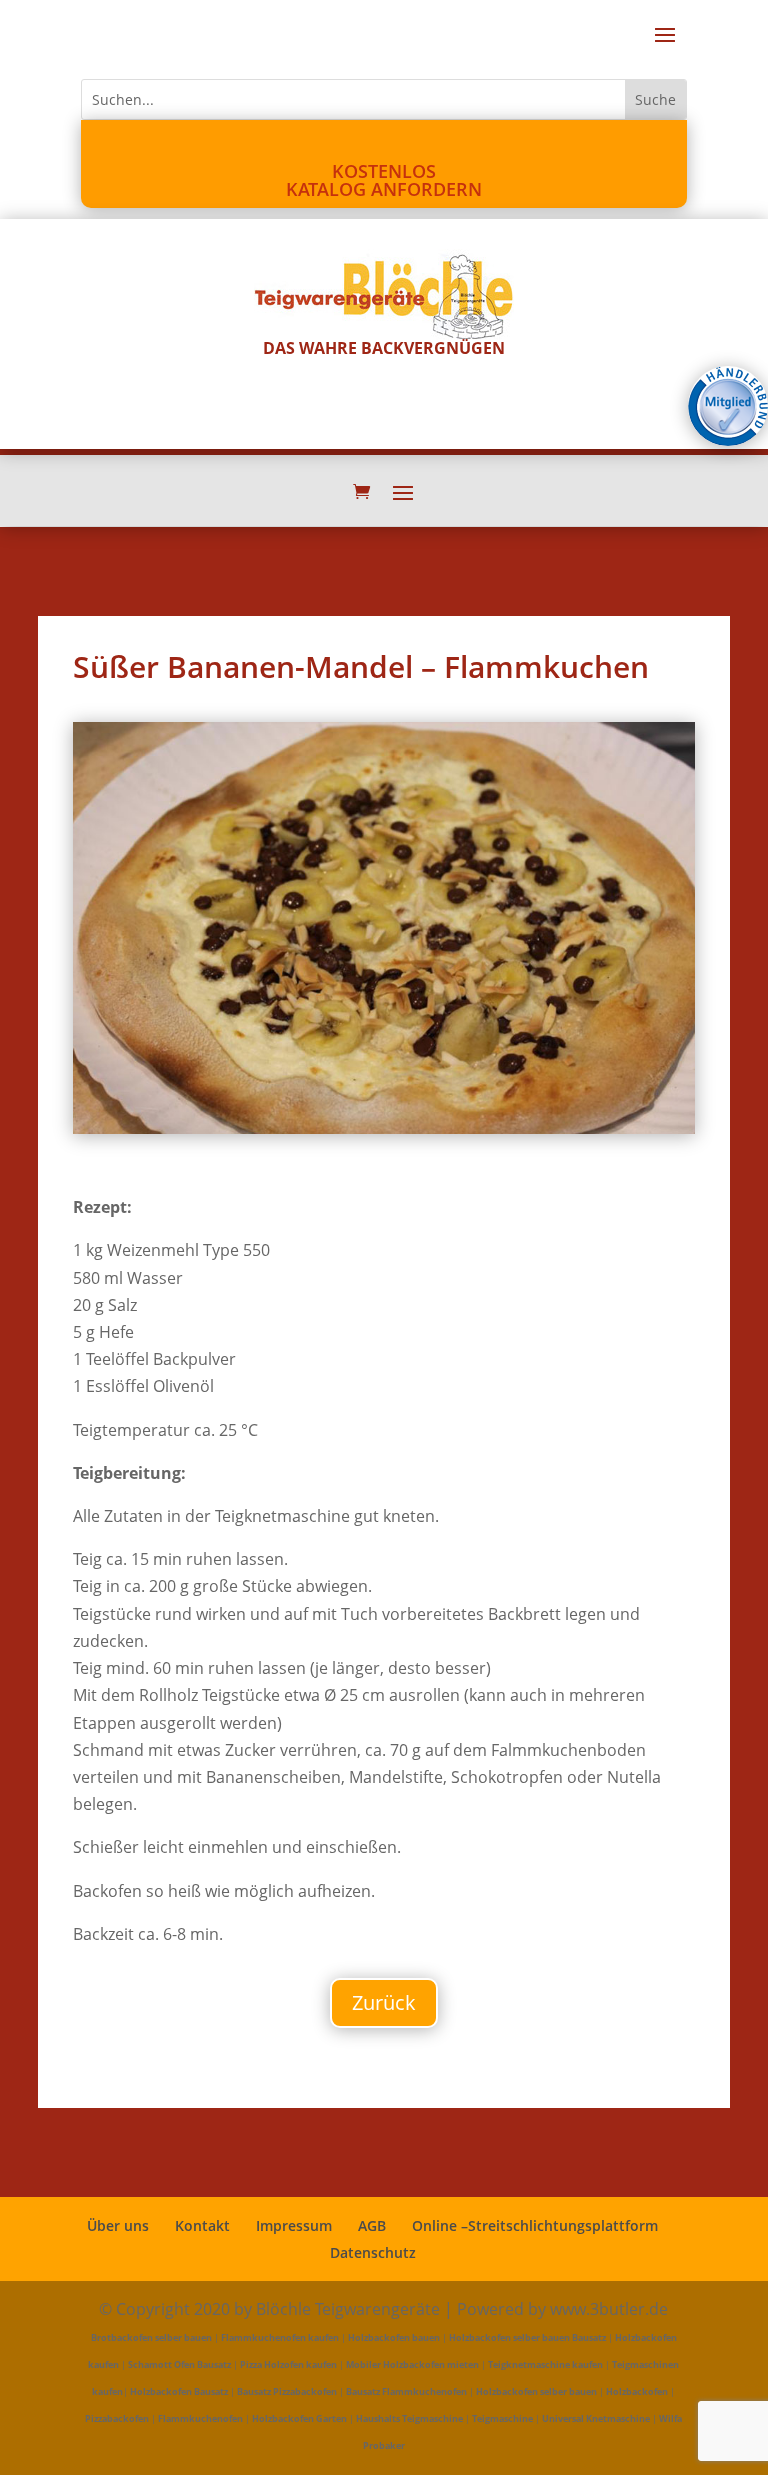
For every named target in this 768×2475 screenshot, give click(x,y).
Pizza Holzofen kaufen (288, 2364)
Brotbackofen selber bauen (151, 2337)
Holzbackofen (637, 2391)
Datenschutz (373, 2252)
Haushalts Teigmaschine (409, 2418)
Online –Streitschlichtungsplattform (535, 2225)
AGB (372, 2225)
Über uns (118, 2225)
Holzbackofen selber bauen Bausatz (527, 2337)
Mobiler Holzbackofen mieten (412, 2364)
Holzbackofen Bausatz (179, 2391)
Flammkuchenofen (200, 2418)
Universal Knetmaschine (596, 2418)
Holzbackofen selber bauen (536, 2391)
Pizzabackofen (117, 2418)
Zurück (384, 2002)
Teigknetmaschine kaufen (545, 2364)
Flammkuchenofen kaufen (280, 2337)
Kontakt (202, 2225)
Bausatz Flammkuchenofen (406, 2391)
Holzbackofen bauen (394, 2337)
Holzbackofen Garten (299, 2418)
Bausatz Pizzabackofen (287, 2391)
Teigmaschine (502, 2418)
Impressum (294, 2225)
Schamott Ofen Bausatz (179, 2364)
